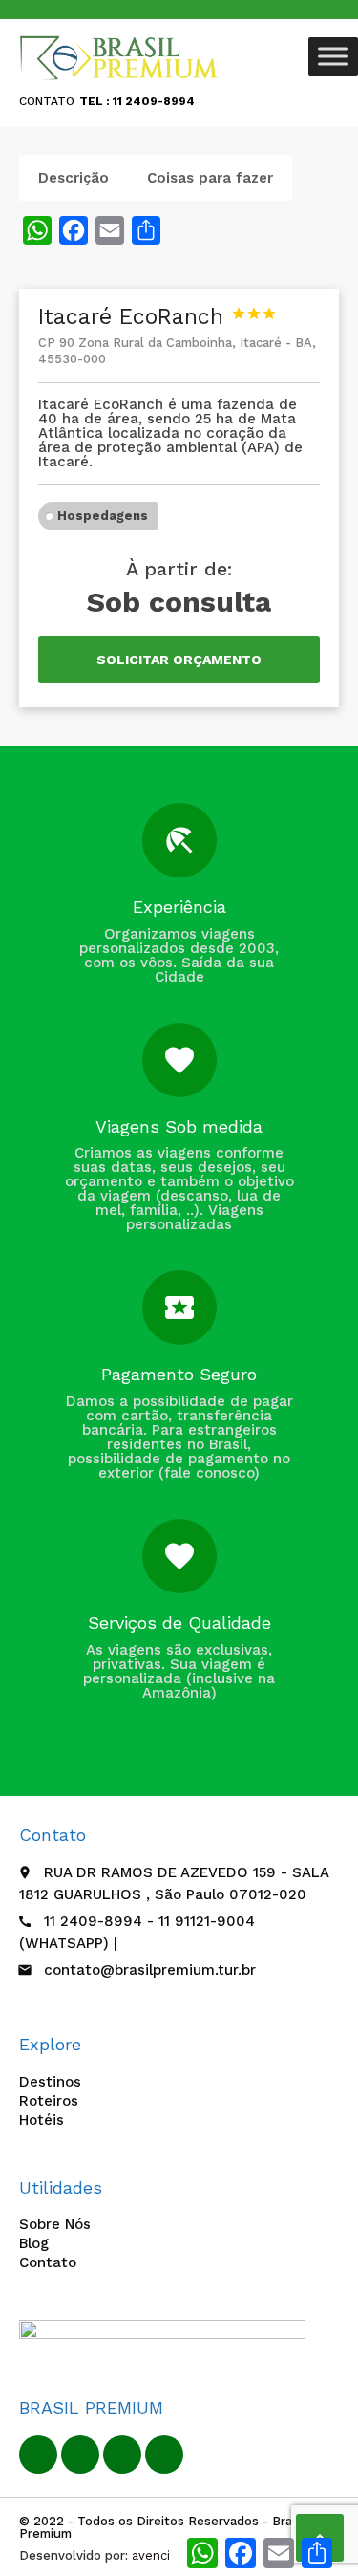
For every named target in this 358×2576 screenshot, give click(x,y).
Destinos (50, 2082)
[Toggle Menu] (333, 56)
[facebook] (38, 2455)
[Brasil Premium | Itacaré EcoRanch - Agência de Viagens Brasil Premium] (120, 57)
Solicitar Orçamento (179, 660)
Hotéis (42, 2120)
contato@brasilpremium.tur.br (150, 1970)
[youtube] (122, 2455)
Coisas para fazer (210, 178)
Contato (48, 2262)
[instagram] (164, 2455)
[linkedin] (80, 2455)
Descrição (74, 178)
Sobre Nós (55, 2224)
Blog (34, 2243)
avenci (151, 2555)
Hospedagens (103, 516)
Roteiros (49, 2101)
